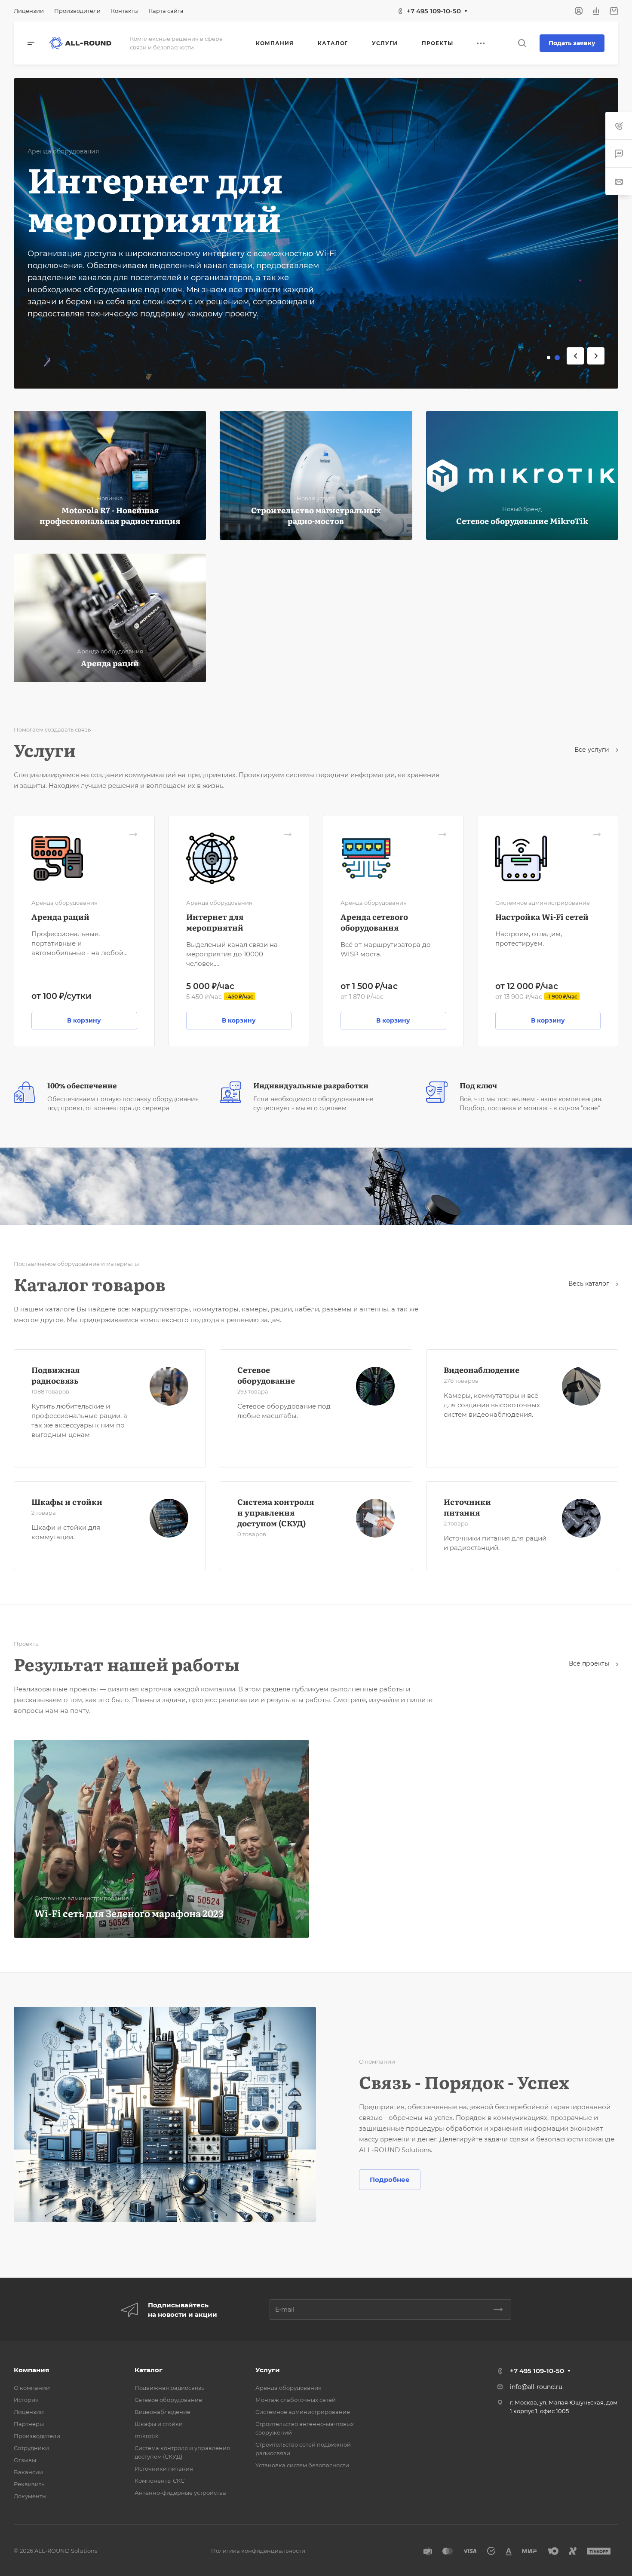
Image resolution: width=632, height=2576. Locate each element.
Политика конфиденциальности (258, 2551)
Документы (30, 2496)
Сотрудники (31, 2448)
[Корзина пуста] (614, 11)
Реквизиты (30, 2484)
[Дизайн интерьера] (316, 1186)
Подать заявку (572, 43)
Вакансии (28, 2472)
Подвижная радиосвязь (55, 1375)
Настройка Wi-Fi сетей (542, 917)
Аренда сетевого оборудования (374, 922)
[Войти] (579, 11)
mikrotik (147, 2436)
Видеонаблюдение (482, 1370)
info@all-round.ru (536, 2387)
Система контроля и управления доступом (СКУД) (276, 1512)
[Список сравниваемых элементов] (596, 11)
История (26, 2400)
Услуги (268, 2370)
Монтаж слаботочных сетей (296, 2400)
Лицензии (29, 2412)
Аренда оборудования (288, 2388)
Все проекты (590, 1663)
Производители (37, 2436)
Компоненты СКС (160, 2481)
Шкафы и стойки (67, 1502)
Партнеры (29, 2424)
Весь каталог (590, 1283)
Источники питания (467, 1507)
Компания (31, 2370)
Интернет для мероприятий (215, 922)
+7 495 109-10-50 (434, 11)
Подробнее (390, 2179)
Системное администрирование (303, 2412)
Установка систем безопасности (302, 2465)
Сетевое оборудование (266, 1375)
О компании (32, 2388)
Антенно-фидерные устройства (180, 2493)
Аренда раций (60, 917)
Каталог (149, 2370)
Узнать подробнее (74, 297)
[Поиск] (522, 43)
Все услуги (593, 750)
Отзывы (25, 2460)
